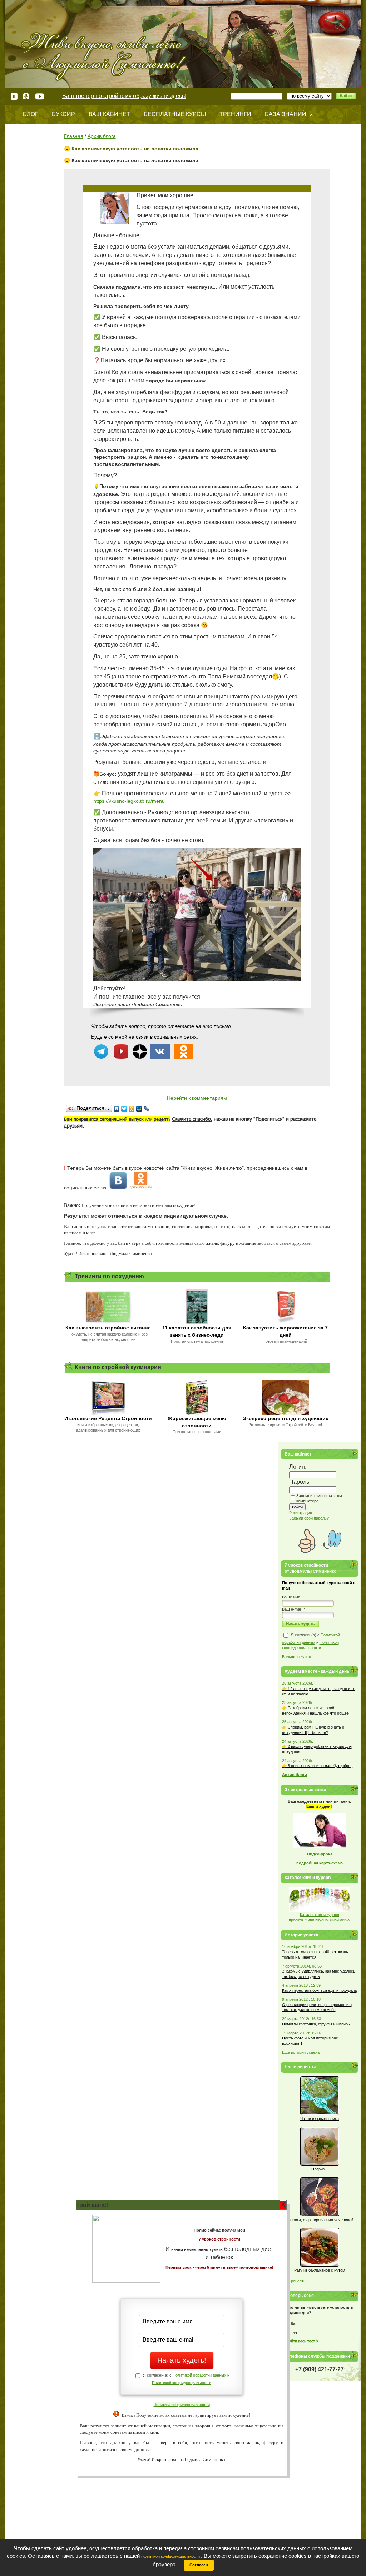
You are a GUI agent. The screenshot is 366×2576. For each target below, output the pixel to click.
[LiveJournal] (147, 1109)
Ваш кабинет (109, 114)
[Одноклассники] (132, 1109)
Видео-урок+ (320, 1854)
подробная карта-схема (320, 1863)
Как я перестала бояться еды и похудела (319, 1990)
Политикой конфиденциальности (182, 2383)
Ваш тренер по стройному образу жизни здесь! (124, 96)
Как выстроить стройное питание (108, 1328)
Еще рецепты (294, 2281)
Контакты (38, 132)
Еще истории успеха (301, 2052)
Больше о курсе (296, 1657)
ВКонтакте (14, 96)
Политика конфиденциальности (182, 2404)
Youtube (39, 96)
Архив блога (102, 136)
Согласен (199, 2565)
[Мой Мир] (139, 1109)
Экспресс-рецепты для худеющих (286, 1418)
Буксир (63, 114)
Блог (31, 114)
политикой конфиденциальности (171, 2556)
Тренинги (235, 114)
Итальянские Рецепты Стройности (108, 1418)
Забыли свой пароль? (309, 1518)
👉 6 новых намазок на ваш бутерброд (317, 1766)
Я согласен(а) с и (311, 1642)
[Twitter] (124, 1109)
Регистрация (301, 1513)
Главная (74, 136)
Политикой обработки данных (199, 2375)
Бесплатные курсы (175, 114)
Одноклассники (26, 96)
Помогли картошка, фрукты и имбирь (316, 2024)
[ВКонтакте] (117, 1109)
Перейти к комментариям (197, 1098)
